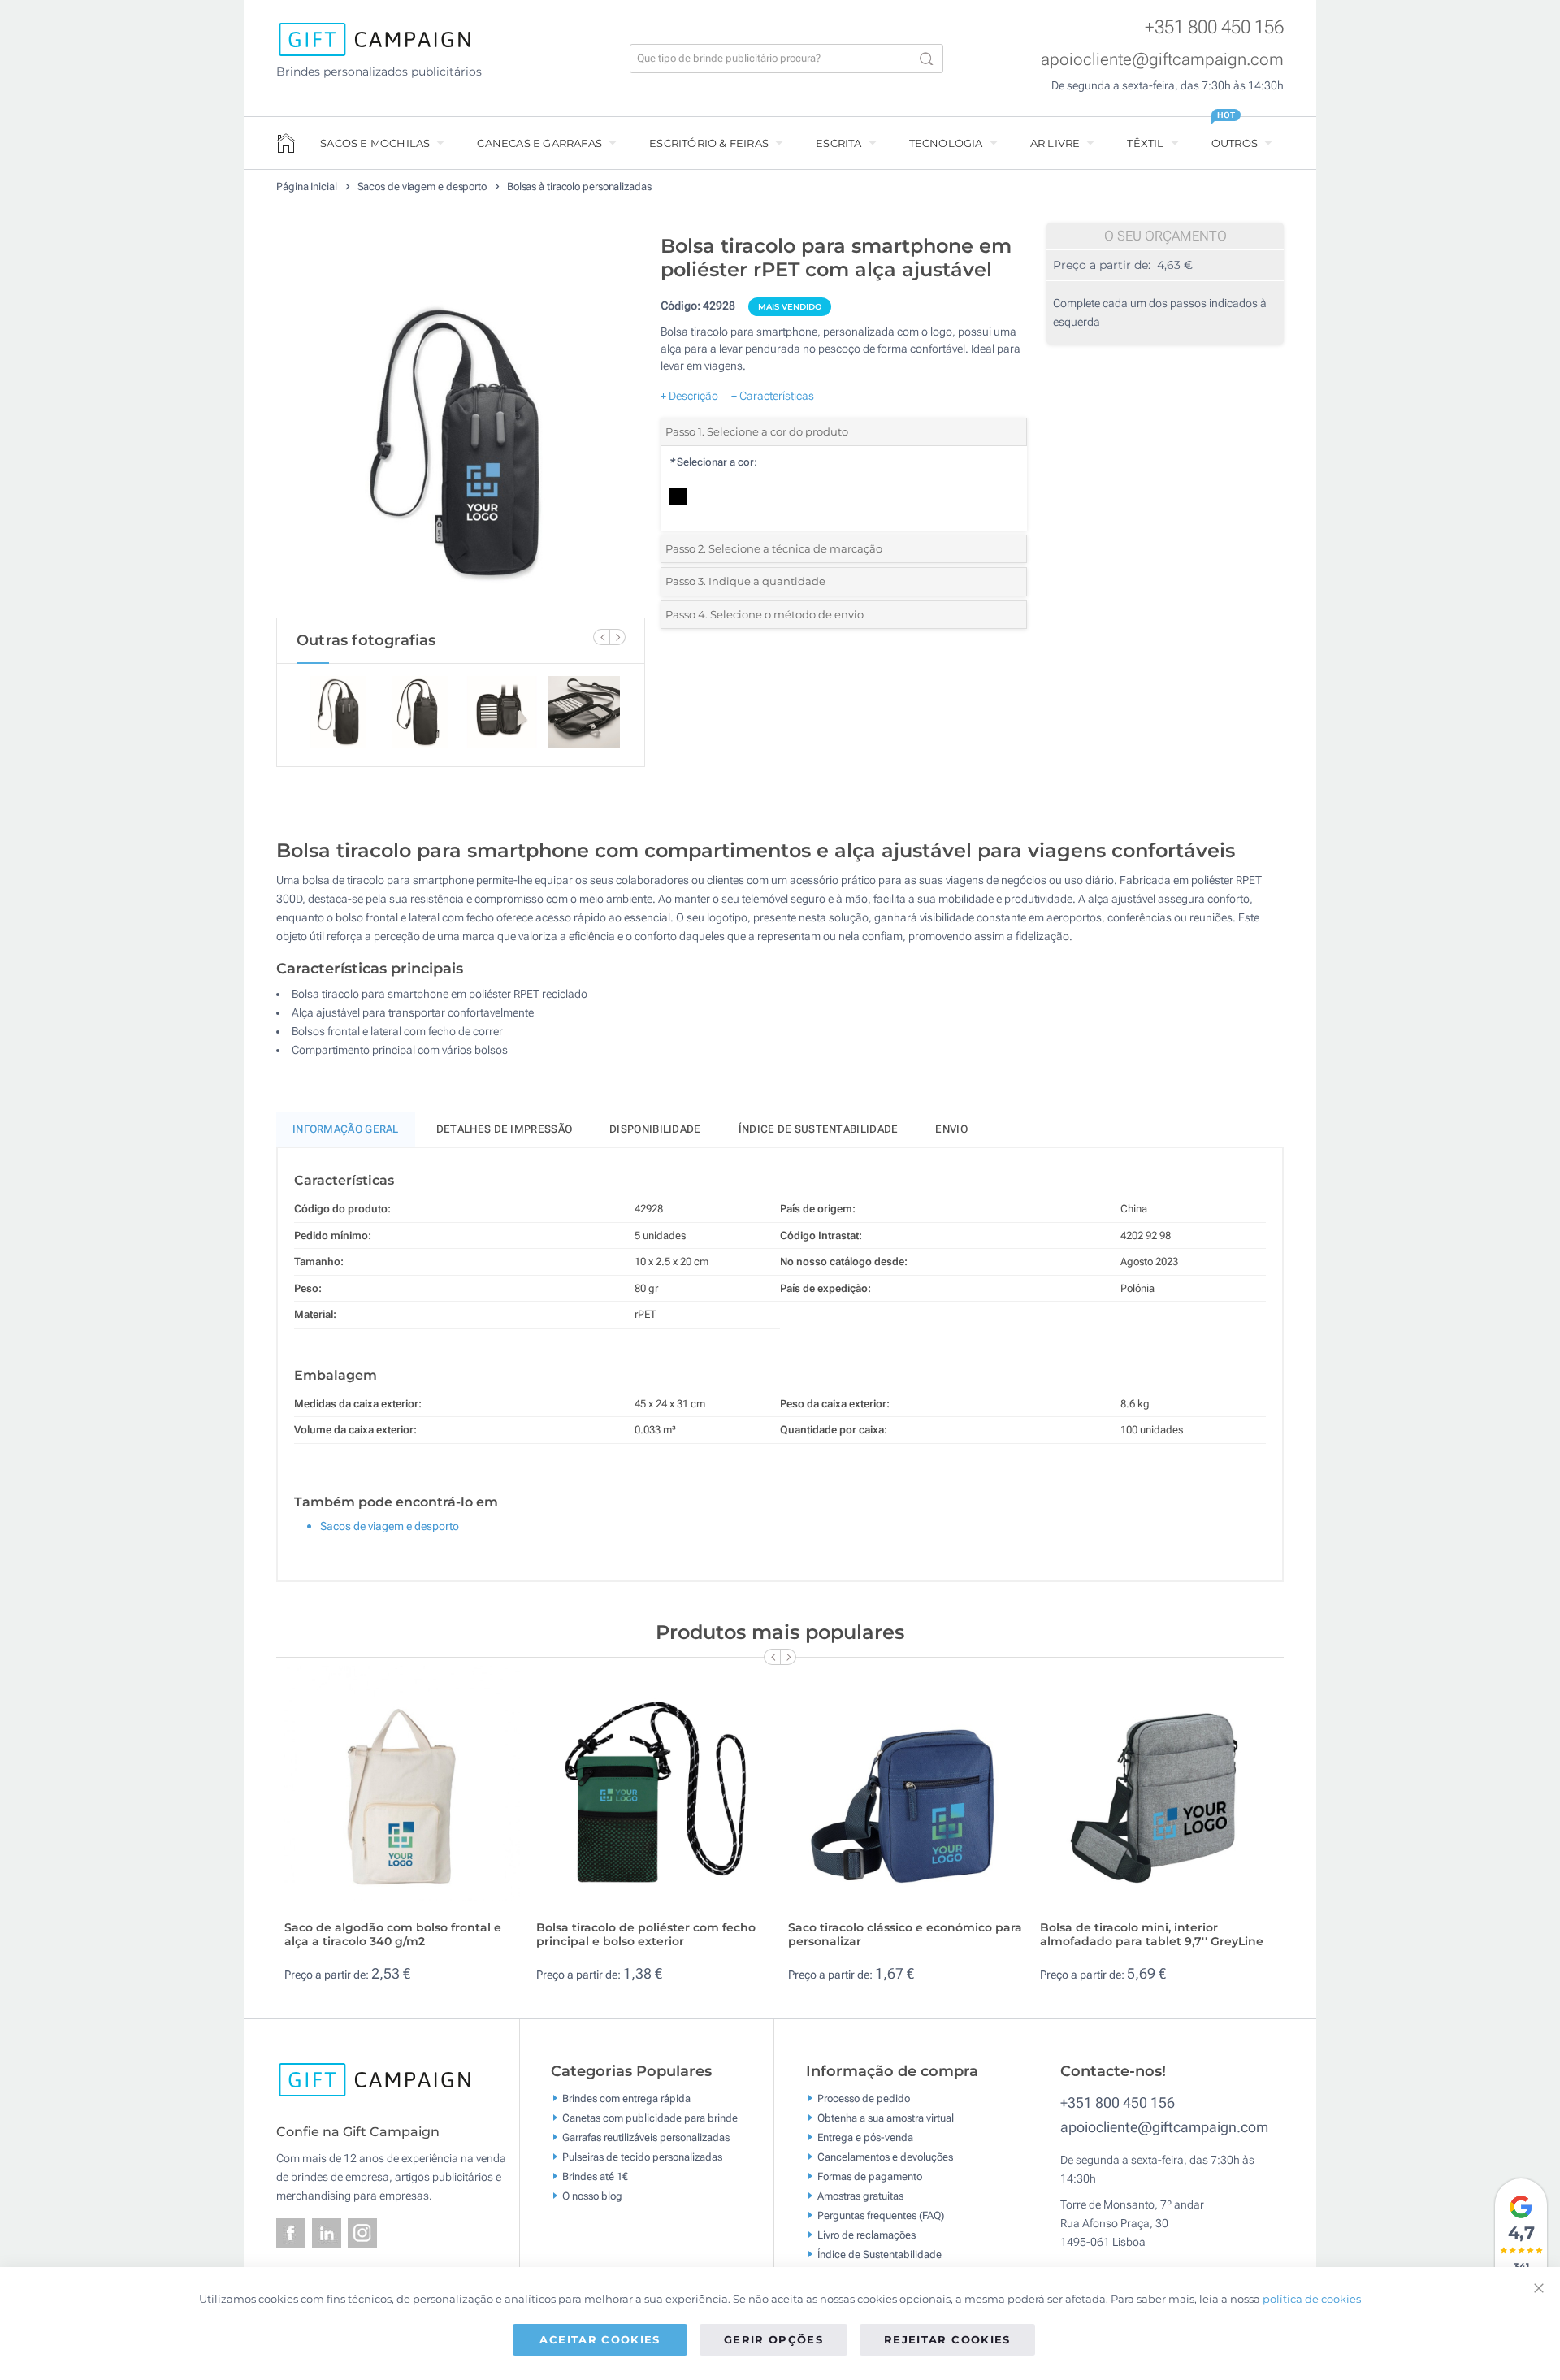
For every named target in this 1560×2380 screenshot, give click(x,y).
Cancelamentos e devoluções (885, 2157)
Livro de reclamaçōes (867, 2235)
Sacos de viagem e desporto (423, 186)
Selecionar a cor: (713, 462)
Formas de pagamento (870, 2176)
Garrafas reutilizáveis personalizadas (646, 2137)
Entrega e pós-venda (865, 2137)
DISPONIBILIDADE (655, 1129)
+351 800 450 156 (1214, 27)
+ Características (773, 396)
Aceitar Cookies (600, 2339)
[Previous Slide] (601, 637)
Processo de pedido (864, 2098)
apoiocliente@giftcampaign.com (1162, 59)
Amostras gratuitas (860, 2196)
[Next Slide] (617, 637)
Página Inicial (308, 186)
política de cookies (1312, 2299)
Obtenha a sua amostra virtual (886, 2118)
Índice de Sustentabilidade (880, 2254)
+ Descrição (689, 396)
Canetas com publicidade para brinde (650, 2118)
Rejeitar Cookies (947, 2339)
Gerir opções (773, 2339)
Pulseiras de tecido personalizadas (642, 2157)
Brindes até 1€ (595, 2176)
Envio (951, 1129)
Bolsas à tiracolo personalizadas (579, 186)
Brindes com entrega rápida (626, 2098)
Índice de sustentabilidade (819, 1129)
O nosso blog (592, 2196)
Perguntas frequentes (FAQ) (881, 2215)
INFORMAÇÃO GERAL (346, 1129)
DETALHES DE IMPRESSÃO (504, 1129)
